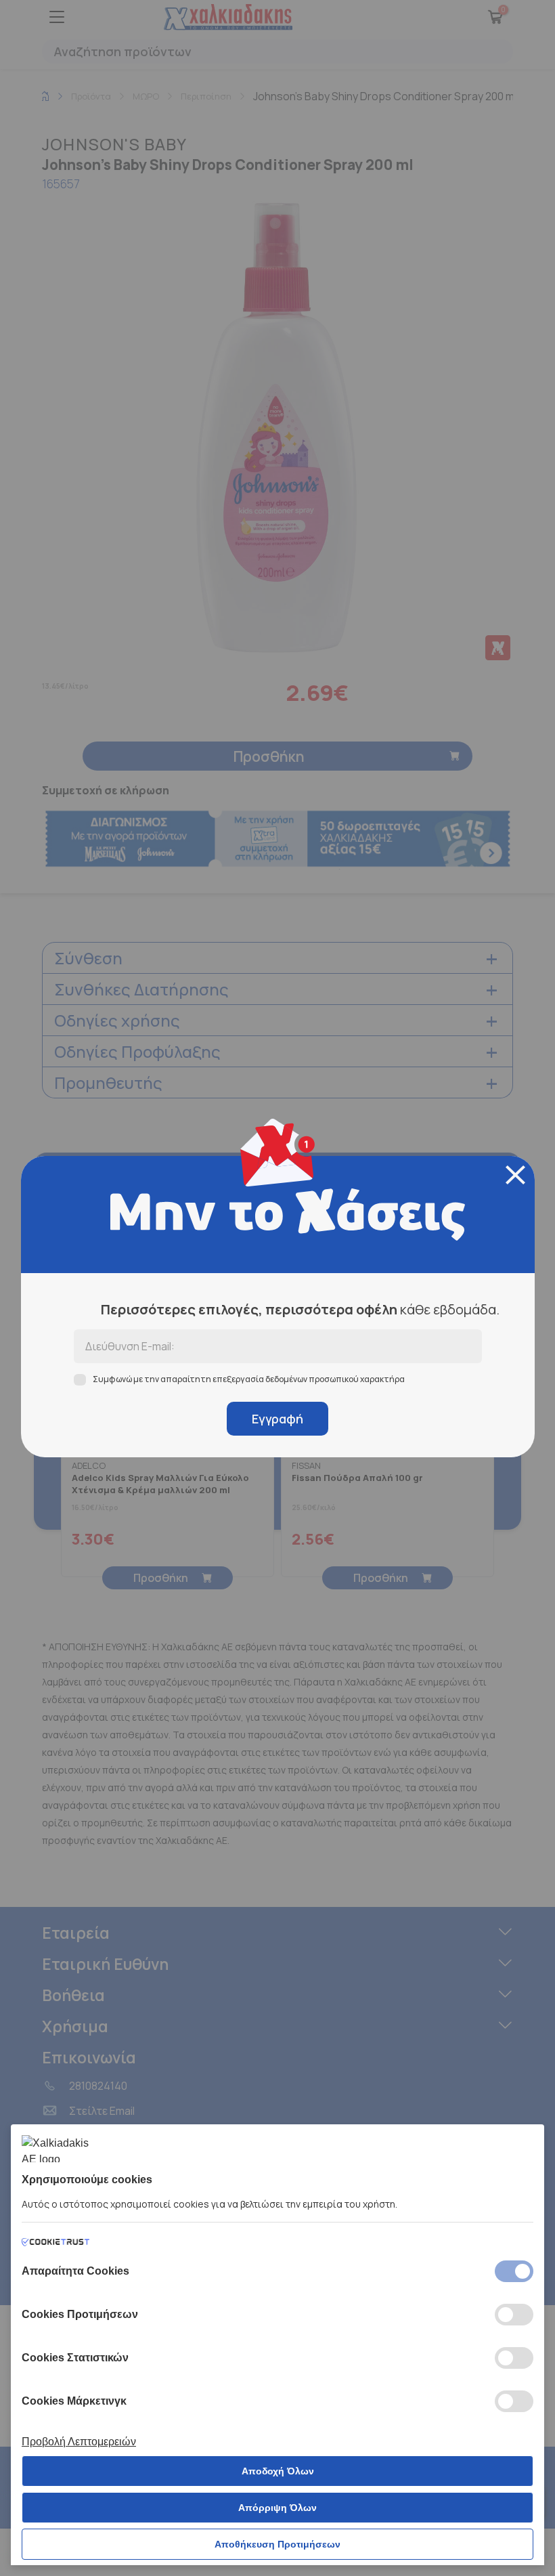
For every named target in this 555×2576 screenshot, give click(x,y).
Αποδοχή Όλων (278, 2471)
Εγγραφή (277, 1419)
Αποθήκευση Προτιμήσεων (277, 2544)
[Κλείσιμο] (515, 1175)
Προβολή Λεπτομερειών (79, 2442)
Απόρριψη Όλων (277, 2508)
